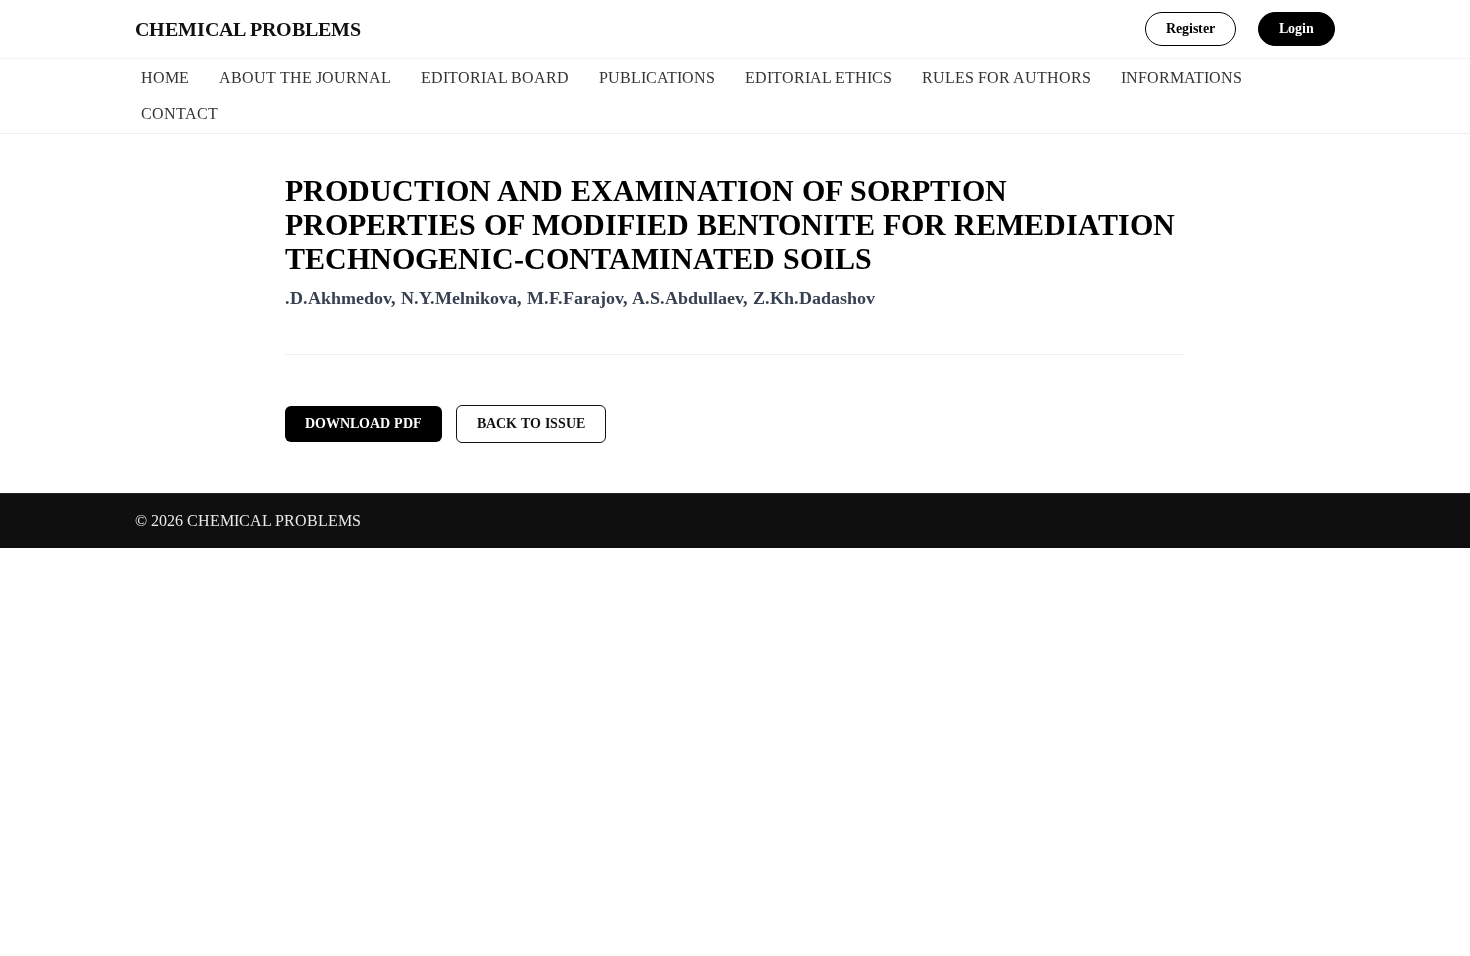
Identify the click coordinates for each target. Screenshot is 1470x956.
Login (1296, 28)
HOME (165, 77)
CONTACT (179, 113)
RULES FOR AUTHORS (1006, 77)
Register (1190, 28)
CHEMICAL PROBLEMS (248, 29)
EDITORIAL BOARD (495, 77)
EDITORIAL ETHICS (818, 77)
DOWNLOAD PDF (363, 423)
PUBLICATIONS (657, 77)
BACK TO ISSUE (531, 423)
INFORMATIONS (1181, 77)
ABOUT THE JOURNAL (305, 77)
